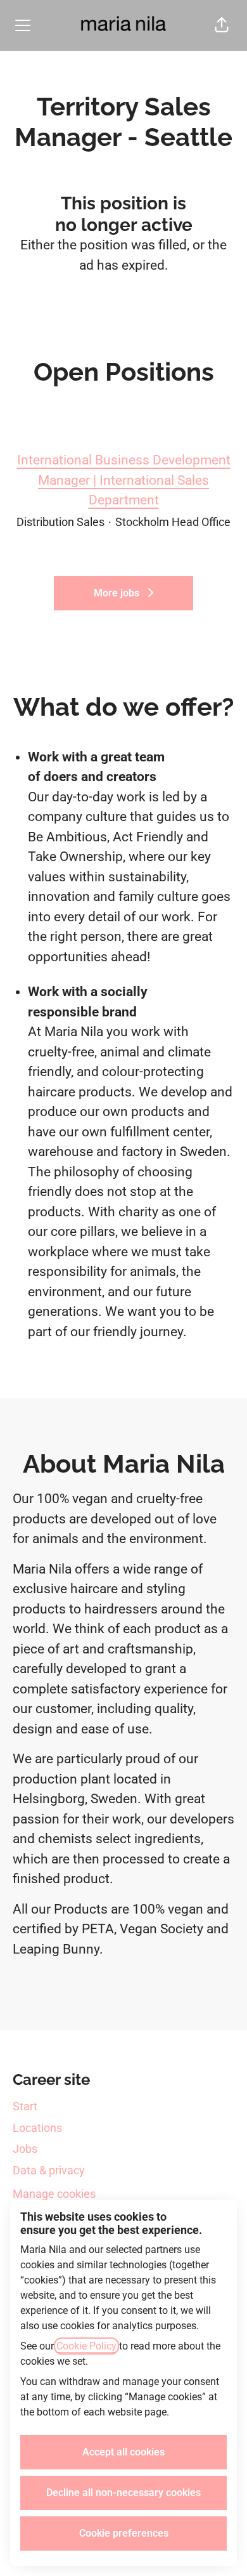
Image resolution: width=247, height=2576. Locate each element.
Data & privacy (49, 2170)
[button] (222, 25)
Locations (37, 2128)
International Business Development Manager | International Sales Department (124, 480)
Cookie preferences (124, 2533)
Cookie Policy (86, 2346)
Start (25, 2106)
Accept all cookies (123, 2452)
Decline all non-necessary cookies (123, 2493)
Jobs (25, 2149)
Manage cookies (54, 2194)
